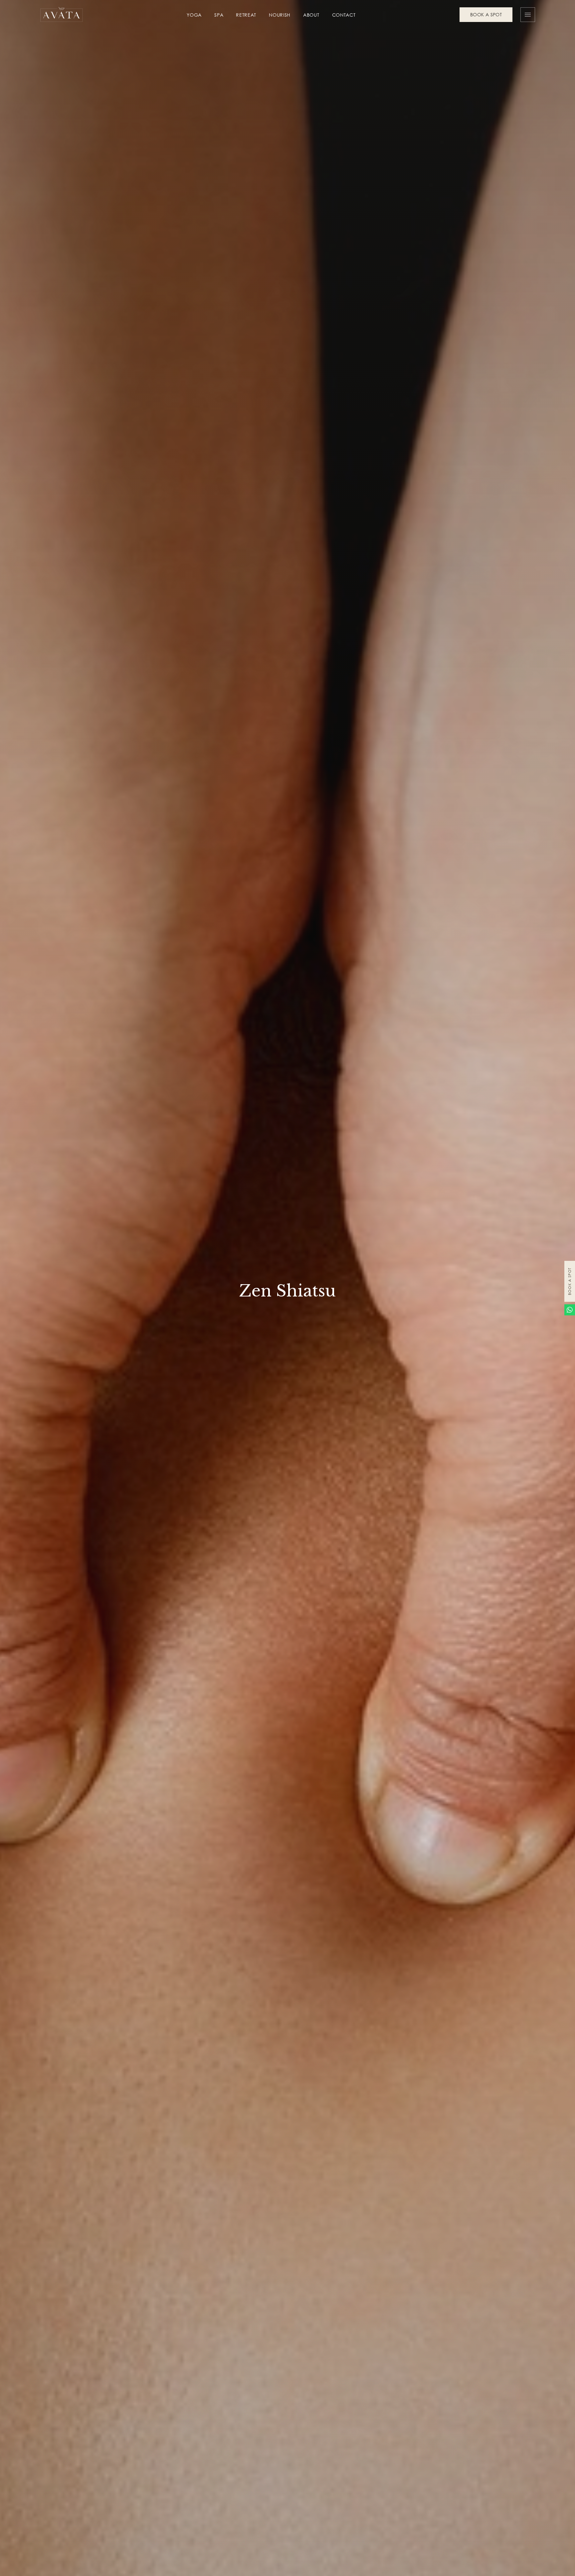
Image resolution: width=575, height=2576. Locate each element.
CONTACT (344, 15)
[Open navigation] (528, 15)
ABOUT (311, 15)
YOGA (194, 15)
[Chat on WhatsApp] (570, 1310)
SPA (219, 15)
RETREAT (246, 15)
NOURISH (280, 15)
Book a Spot (570, 1281)
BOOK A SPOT (486, 14)
